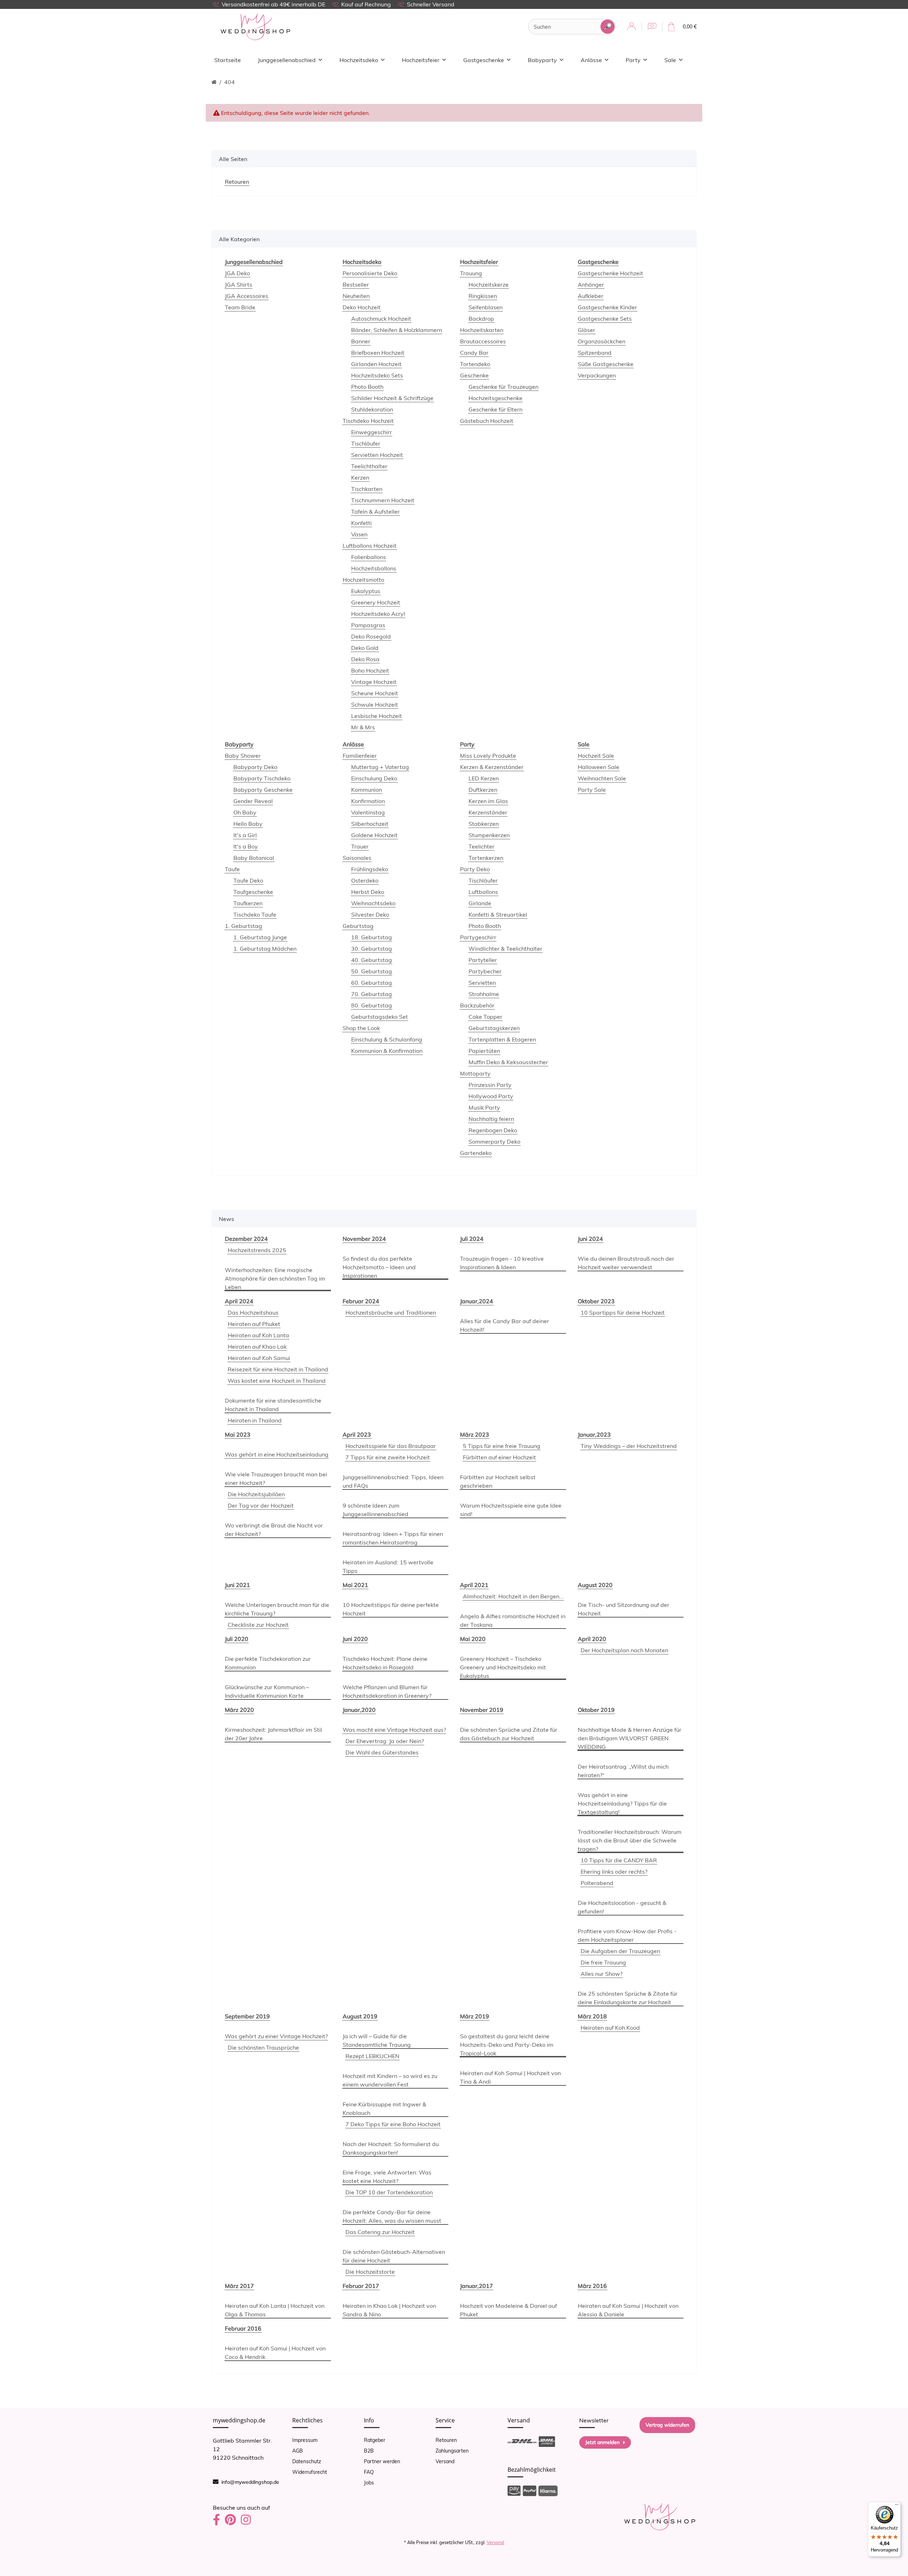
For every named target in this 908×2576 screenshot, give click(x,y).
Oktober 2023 (596, 1301)
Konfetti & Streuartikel (498, 914)
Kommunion (367, 790)
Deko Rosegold (371, 636)
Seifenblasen (486, 307)
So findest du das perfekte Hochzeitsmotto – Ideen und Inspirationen (379, 1267)
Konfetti (361, 523)
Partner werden (382, 2461)
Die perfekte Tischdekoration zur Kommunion (268, 1663)
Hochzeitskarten (482, 330)
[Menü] (897, 2506)
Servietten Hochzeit (377, 455)
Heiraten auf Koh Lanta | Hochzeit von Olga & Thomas (275, 2310)
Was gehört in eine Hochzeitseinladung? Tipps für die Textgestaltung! (622, 1803)
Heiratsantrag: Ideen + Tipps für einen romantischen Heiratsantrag (393, 1538)
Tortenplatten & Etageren (502, 1039)
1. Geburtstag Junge (260, 937)
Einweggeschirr (372, 432)
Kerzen (360, 477)
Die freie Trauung (603, 1962)
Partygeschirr (478, 937)
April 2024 (239, 1301)
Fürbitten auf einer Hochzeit (499, 1457)
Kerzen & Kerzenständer (492, 767)
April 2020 (592, 1639)
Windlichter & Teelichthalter (505, 949)
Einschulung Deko (374, 778)
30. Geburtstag (372, 949)
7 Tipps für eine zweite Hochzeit (388, 1457)
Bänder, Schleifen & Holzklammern (397, 330)
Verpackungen (597, 375)
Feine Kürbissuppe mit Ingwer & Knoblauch (384, 2108)
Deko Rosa (365, 659)
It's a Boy (246, 846)
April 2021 (474, 1585)
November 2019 (482, 1710)
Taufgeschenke (253, 892)
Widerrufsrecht (310, 2472)
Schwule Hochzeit (375, 704)
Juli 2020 (237, 1639)
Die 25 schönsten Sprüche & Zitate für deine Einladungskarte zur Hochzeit (628, 1998)
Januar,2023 (594, 1435)
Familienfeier (360, 756)
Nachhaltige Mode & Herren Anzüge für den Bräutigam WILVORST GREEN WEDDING (630, 1738)
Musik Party (484, 1107)
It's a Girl (245, 835)
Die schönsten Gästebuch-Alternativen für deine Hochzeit (394, 2256)
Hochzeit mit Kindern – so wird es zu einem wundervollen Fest (390, 2080)
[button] (632, 27)
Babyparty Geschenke (263, 790)
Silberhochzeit (370, 824)
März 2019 (475, 2016)
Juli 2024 (472, 1239)
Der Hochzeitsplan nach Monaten (624, 1650)
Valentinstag (368, 812)
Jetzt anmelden (602, 2442)
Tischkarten (367, 489)
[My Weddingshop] (255, 27)
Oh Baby (245, 812)
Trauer (360, 846)
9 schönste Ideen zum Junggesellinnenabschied (375, 1510)
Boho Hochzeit (370, 670)
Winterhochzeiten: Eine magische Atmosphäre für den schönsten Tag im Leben (275, 1278)
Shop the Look (361, 1028)
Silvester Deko (370, 914)
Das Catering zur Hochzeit (380, 2232)
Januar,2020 (359, 1710)
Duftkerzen (483, 790)
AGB (298, 2451)
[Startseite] (214, 82)
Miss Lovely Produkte (488, 756)
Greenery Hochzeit (376, 602)
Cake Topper (485, 1017)
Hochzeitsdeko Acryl (378, 614)
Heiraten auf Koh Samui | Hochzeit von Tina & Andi (510, 2077)
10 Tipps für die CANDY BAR (619, 1860)
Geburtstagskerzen (494, 1028)
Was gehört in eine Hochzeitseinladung (277, 1454)
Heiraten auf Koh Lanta (258, 1335)
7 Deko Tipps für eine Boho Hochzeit (393, 2124)
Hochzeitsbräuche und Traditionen (391, 1312)
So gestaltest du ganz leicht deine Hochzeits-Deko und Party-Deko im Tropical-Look (507, 2045)
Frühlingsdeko (370, 869)
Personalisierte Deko (370, 273)
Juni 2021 (237, 1585)
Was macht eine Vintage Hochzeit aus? (394, 1730)
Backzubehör (477, 1005)
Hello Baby (248, 824)
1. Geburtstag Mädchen (265, 949)
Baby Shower (243, 756)
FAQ (369, 2472)
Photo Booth (367, 387)
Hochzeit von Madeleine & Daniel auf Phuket (508, 2310)
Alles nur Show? (602, 1974)
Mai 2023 (238, 1435)
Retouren (446, 2440)
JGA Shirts (239, 284)
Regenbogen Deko (493, 1130)
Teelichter (481, 846)
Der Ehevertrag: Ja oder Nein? (385, 1741)
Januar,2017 (477, 2286)
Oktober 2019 (596, 1710)
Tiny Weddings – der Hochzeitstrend (629, 1446)
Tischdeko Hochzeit (368, 421)
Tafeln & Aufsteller (375, 512)
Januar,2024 (477, 1301)
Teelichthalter (369, 466)
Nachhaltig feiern (491, 1119)
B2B (369, 2451)
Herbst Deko (368, 892)
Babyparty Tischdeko (262, 778)
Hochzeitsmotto (363, 580)
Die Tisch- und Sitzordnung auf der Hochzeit (624, 1609)
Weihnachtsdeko (373, 903)
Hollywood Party (491, 1096)
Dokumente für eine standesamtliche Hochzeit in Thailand (273, 1405)
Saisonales (357, 858)
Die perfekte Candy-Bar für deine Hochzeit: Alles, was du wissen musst (392, 2216)
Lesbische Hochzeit (377, 716)
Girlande (480, 903)
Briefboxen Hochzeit (378, 353)
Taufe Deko (248, 880)
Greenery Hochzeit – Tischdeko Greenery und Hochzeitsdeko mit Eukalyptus (503, 1667)
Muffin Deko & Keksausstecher (508, 1062)
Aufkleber (591, 296)
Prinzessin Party (490, 1085)
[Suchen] (608, 27)
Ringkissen (483, 296)
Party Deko (475, 869)
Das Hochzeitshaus (253, 1312)
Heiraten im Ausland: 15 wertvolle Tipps (388, 1566)
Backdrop (481, 319)
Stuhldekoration (372, 409)
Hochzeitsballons (374, 568)
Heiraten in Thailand (255, 1420)
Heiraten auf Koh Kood (610, 2028)
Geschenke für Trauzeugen (503, 387)
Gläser (586, 330)
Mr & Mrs (363, 727)
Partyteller (483, 960)
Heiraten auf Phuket (254, 1324)
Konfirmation (368, 801)
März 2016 (592, 2286)
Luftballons (483, 892)
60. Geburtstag (372, 983)
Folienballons (369, 557)
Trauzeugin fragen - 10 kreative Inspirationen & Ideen (502, 1263)
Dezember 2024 (246, 1239)
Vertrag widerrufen (667, 2425)
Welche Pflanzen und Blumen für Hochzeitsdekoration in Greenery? (387, 1691)
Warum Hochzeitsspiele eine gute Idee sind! (511, 1510)
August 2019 (360, 2016)
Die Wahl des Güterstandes (382, 1752)
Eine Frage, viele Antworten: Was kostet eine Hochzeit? (387, 2177)
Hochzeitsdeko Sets (377, 375)
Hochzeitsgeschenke (495, 398)
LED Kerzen (484, 778)
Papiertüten (484, 1051)
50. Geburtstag (372, 971)
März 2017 (239, 2286)
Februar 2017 (361, 2286)
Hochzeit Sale (596, 756)
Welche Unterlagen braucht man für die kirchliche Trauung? (277, 1609)
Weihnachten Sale (602, 778)
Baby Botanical (254, 858)
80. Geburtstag (372, 1005)
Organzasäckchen (602, 341)
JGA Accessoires (247, 296)
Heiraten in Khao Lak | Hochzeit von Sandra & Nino (389, 2310)
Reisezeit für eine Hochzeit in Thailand (278, 1369)
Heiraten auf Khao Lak (257, 1347)
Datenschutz (307, 2461)
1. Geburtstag (243, 926)
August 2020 (595, 1585)
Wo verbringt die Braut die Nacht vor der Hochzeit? (274, 1530)
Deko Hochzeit (362, 307)
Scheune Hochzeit (375, 693)
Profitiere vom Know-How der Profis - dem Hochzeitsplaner (627, 1935)
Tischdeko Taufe (255, 914)
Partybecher (485, 971)
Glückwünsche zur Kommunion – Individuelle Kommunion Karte (267, 1691)
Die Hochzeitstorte (370, 2272)
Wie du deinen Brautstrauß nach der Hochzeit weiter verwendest (626, 1263)
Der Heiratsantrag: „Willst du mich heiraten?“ (623, 1771)
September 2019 (247, 2016)
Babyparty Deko (255, 767)
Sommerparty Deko (494, 1141)
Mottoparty (475, 1073)
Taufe (232, 869)
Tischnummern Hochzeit (383, 500)
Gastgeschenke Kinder (607, 307)
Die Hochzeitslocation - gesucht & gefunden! (622, 1907)
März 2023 (475, 1435)
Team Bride (240, 307)
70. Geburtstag (372, 994)
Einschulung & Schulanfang (387, 1039)
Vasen (359, 534)
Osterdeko (365, 880)
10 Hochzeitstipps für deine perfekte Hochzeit (391, 1609)
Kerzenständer (488, 812)
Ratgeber (375, 2440)
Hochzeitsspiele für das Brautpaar (391, 1446)
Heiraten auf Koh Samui (259, 1358)
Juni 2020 (355, 1639)
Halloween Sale (599, 767)
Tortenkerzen (486, 858)
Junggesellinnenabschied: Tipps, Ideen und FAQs (393, 1481)
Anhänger (591, 284)
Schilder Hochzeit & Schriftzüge (392, 398)
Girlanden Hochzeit (376, 364)
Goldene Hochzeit (374, 835)
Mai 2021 (355, 1585)
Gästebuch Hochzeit (487, 421)
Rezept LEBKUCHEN (372, 2056)
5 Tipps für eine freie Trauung (502, 1446)
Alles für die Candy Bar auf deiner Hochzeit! (505, 1325)
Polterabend (597, 1883)
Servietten (482, 983)
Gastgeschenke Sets (605, 319)
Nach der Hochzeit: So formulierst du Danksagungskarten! (391, 2148)
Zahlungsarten (452, 2451)
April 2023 (357, 1435)
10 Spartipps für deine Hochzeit (623, 1312)
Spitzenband (595, 353)
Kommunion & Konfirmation (387, 1051)
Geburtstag (358, 926)
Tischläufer (366, 443)
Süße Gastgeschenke (606, 364)
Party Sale (592, 790)
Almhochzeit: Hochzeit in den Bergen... (513, 1596)
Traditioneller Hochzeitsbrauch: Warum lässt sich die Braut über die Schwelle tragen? (630, 1840)
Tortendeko (475, 364)
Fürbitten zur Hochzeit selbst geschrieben (498, 1481)
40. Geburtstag (372, 960)
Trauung (471, 273)
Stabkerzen (484, 824)
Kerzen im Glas (488, 801)
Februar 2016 (243, 2328)
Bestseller (356, 284)
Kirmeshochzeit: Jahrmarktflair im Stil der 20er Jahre (273, 1734)
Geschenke (474, 375)
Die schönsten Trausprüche (263, 2047)
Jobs (369, 2483)
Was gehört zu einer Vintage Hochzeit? (276, 2036)
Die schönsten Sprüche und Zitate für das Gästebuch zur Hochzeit (509, 1734)
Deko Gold (365, 648)
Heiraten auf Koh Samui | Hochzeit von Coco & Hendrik (275, 2353)
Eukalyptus (366, 591)
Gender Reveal (253, 801)
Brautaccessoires (483, 341)
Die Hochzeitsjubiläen (256, 1494)
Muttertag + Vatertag (380, 767)
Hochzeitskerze (489, 284)
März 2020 (239, 1710)
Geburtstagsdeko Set (380, 1017)
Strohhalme (484, 994)
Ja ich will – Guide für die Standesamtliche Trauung (377, 2040)
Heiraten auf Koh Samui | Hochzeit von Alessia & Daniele (628, 2310)
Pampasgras (368, 625)
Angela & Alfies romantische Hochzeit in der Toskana (513, 1620)
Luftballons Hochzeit (370, 546)
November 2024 (364, 1239)
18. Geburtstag (372, 937)
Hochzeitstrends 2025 (257, 1250)
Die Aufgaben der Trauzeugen (620, 1951)
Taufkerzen (248, 903)
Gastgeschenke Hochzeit (610, 273)
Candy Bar (474, 353)
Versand (445, 2461)
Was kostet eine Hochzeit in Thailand (277, 1381)
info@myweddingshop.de (250, 2482)
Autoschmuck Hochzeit (381, 319)
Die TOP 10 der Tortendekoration (389, 2192)
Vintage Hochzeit (374, 682)
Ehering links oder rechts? (614, 1872)
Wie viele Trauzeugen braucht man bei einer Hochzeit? (276, 1478)
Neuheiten (356, 296)
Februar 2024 (361, 1301)
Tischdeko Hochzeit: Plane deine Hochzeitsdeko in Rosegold (385, 1663)
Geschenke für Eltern (495, 409)
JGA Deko (237, 273)
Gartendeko (476, 1153)
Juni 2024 (590, 1239)
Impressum (305, 2440)
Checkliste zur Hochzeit (258, 1625)
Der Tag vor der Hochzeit (261, 1505)
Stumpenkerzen (489, 835)
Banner (361, 341)
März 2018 (592, 2016)
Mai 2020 (473, 1639)
